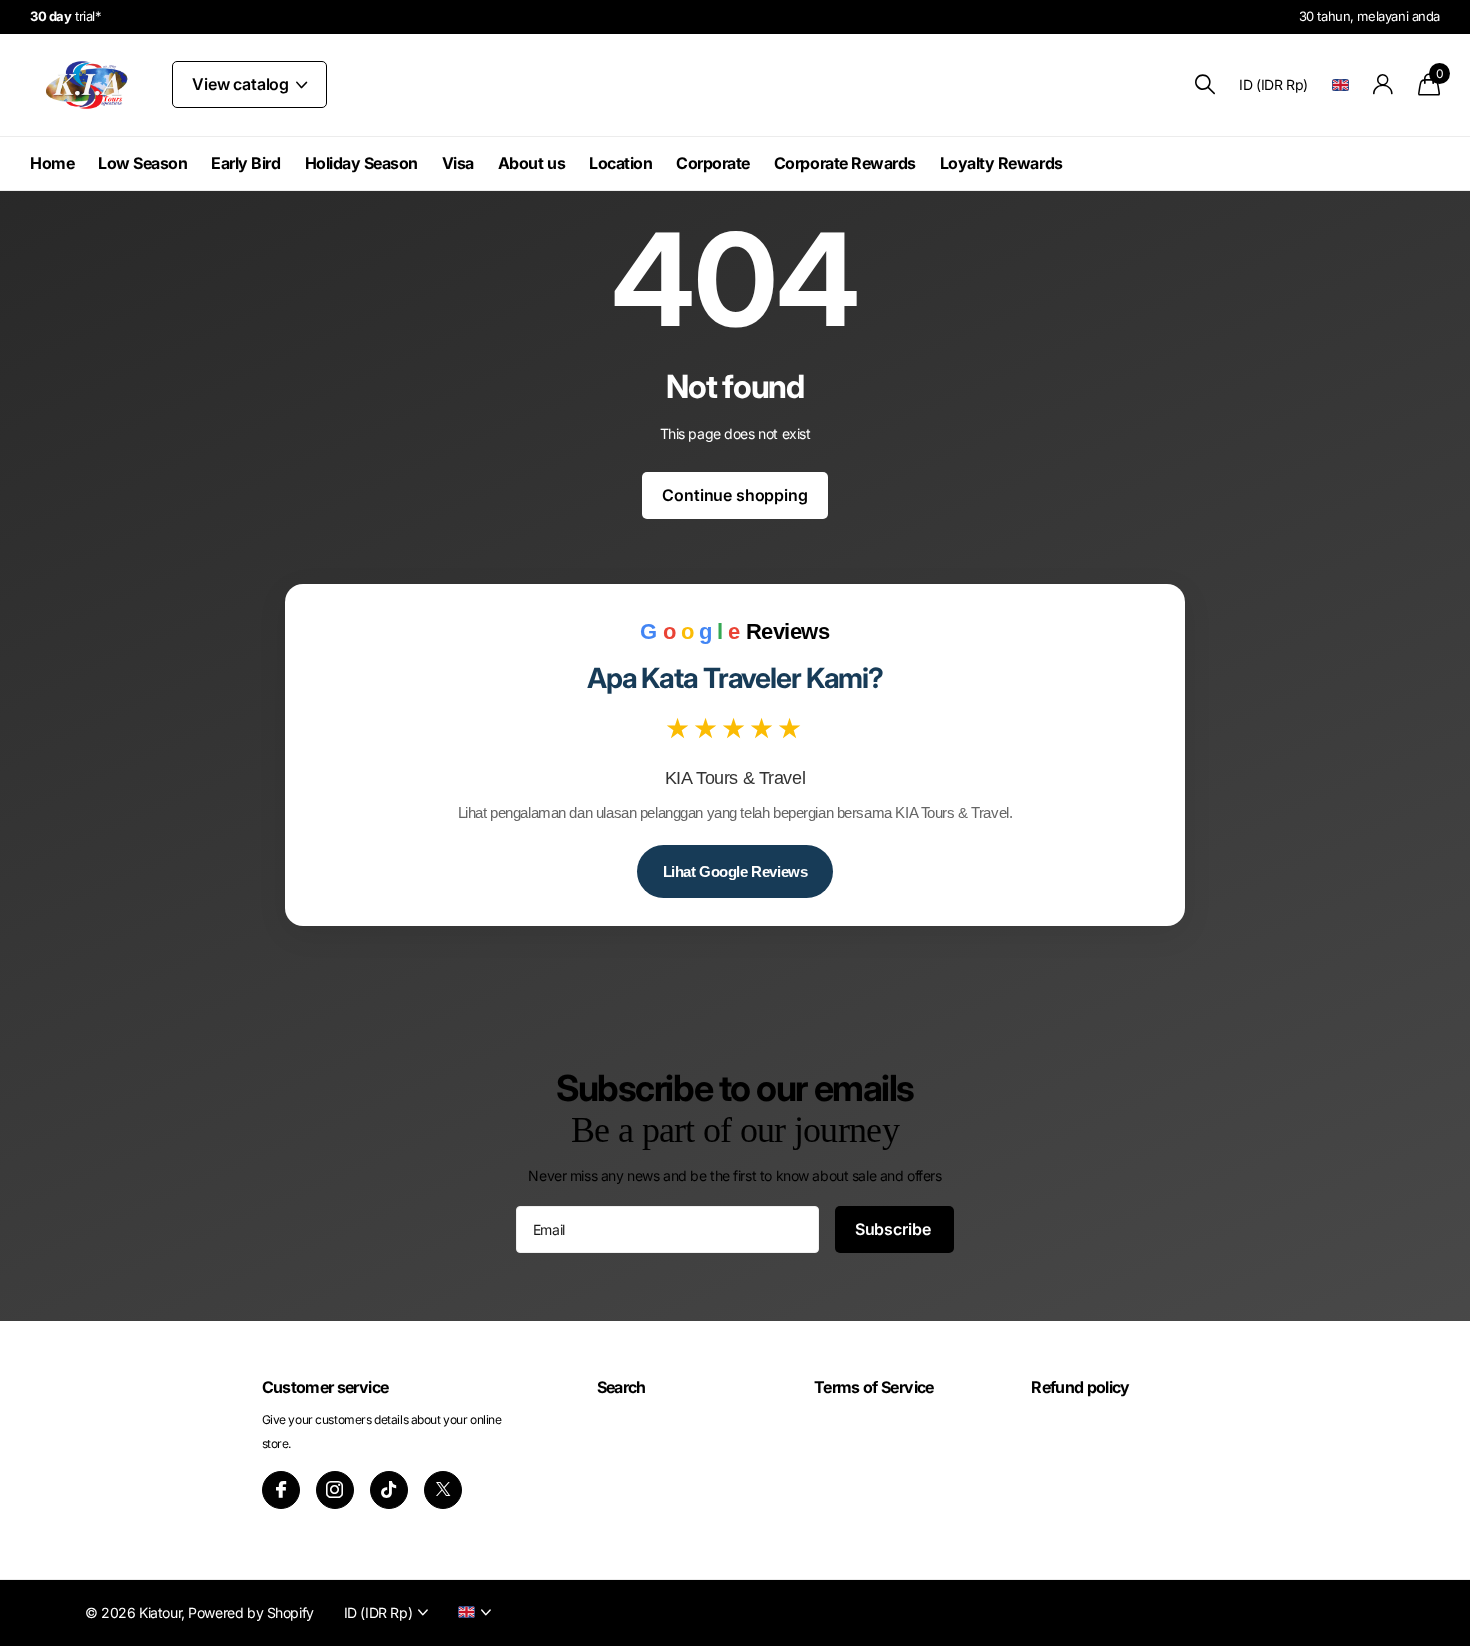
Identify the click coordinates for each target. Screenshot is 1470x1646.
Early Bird (245, 163)
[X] (443, 1490)
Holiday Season (361, 163)
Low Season (142, 163)
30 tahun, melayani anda (1369, 16)
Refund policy (1080, 1387)
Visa (458, 163)
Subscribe (894, 1229)
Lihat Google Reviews (735, 871)
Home (52, 163)
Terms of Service (874, 1387)
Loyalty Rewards (1001, 163)
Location (620, 163)
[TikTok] (389, 1490)
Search (621, 1387)
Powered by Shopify (250, 1612)
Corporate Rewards (845, 163)
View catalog (242, 84)
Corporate (713, 163)
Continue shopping (734, 495)
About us (531, 163)
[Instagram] (335, 1490)
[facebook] (281, 1490)
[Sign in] (1383, 84)
